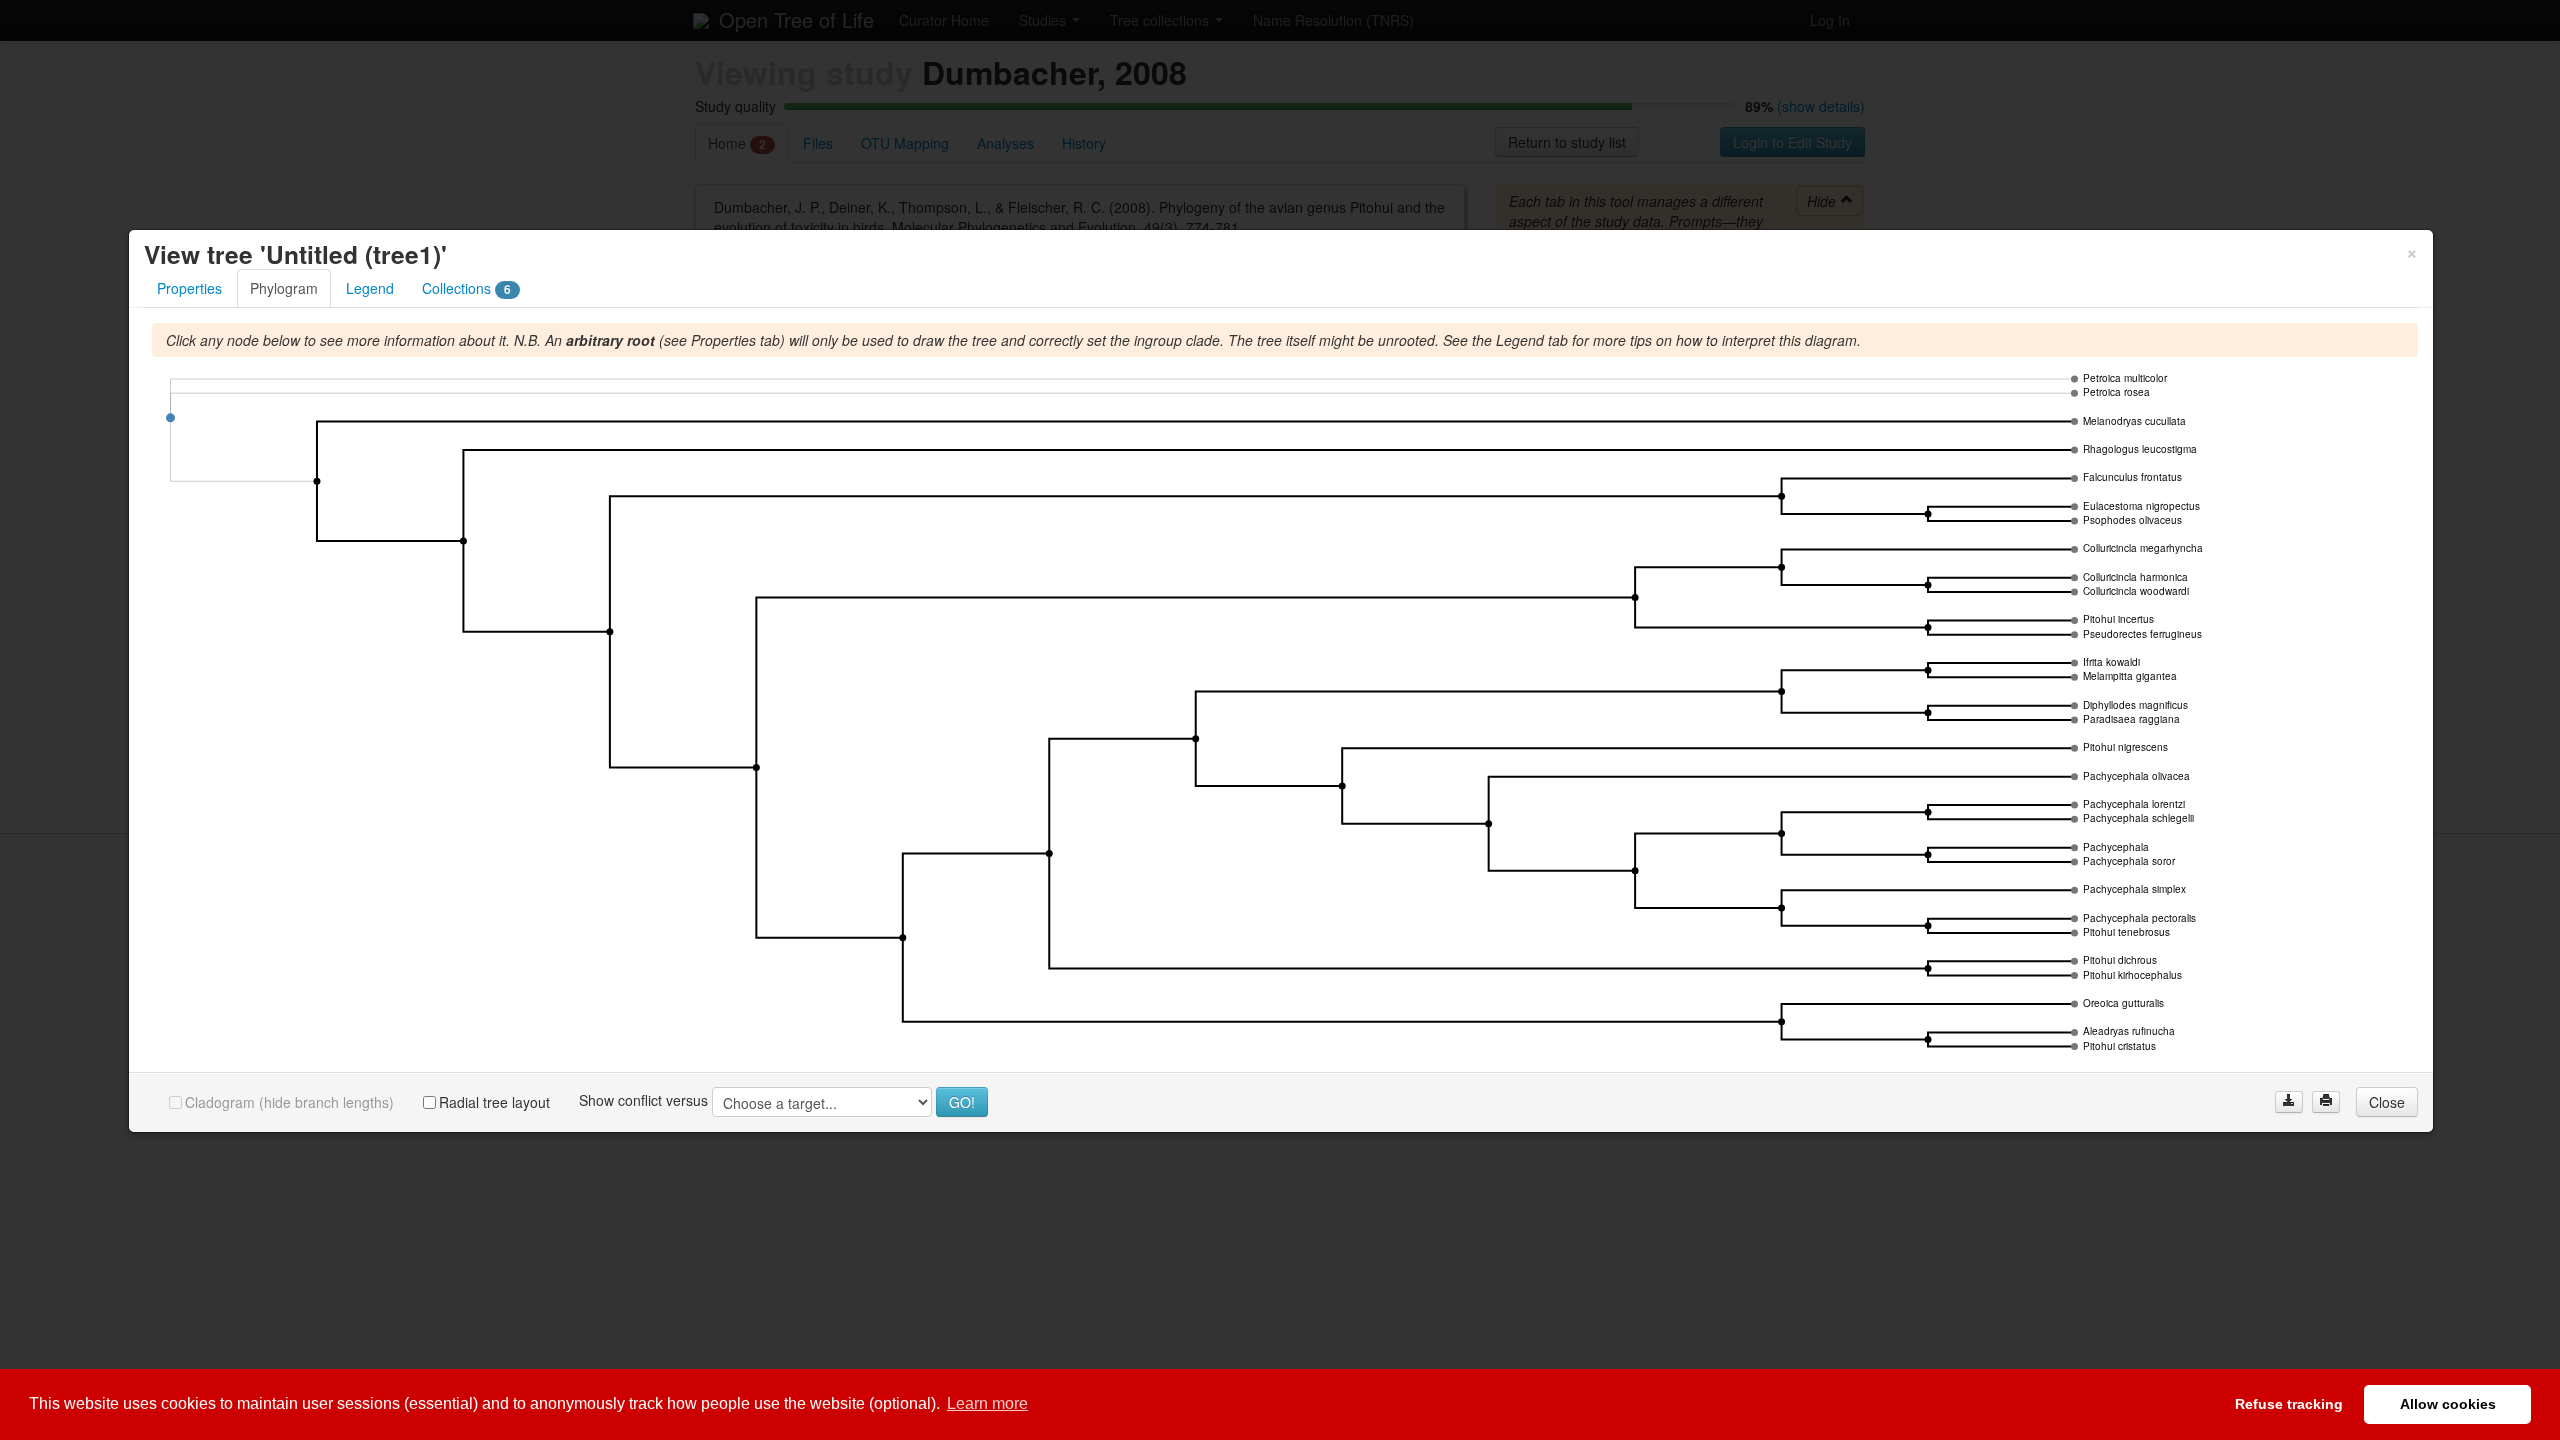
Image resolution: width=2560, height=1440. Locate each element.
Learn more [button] (987, 1403)
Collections (466, 288)
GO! (962, 1102)
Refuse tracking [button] (2289, 1404)
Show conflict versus (643, 1100)
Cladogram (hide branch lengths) (289, 1102)
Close (2387, 1102)
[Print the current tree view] (2326, 1102)
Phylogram (284, 288)
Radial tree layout (494, 1102)
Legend (370, 288)
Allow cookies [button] (2448, 1404)
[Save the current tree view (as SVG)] (2289, 1102)
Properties (189, 288)
